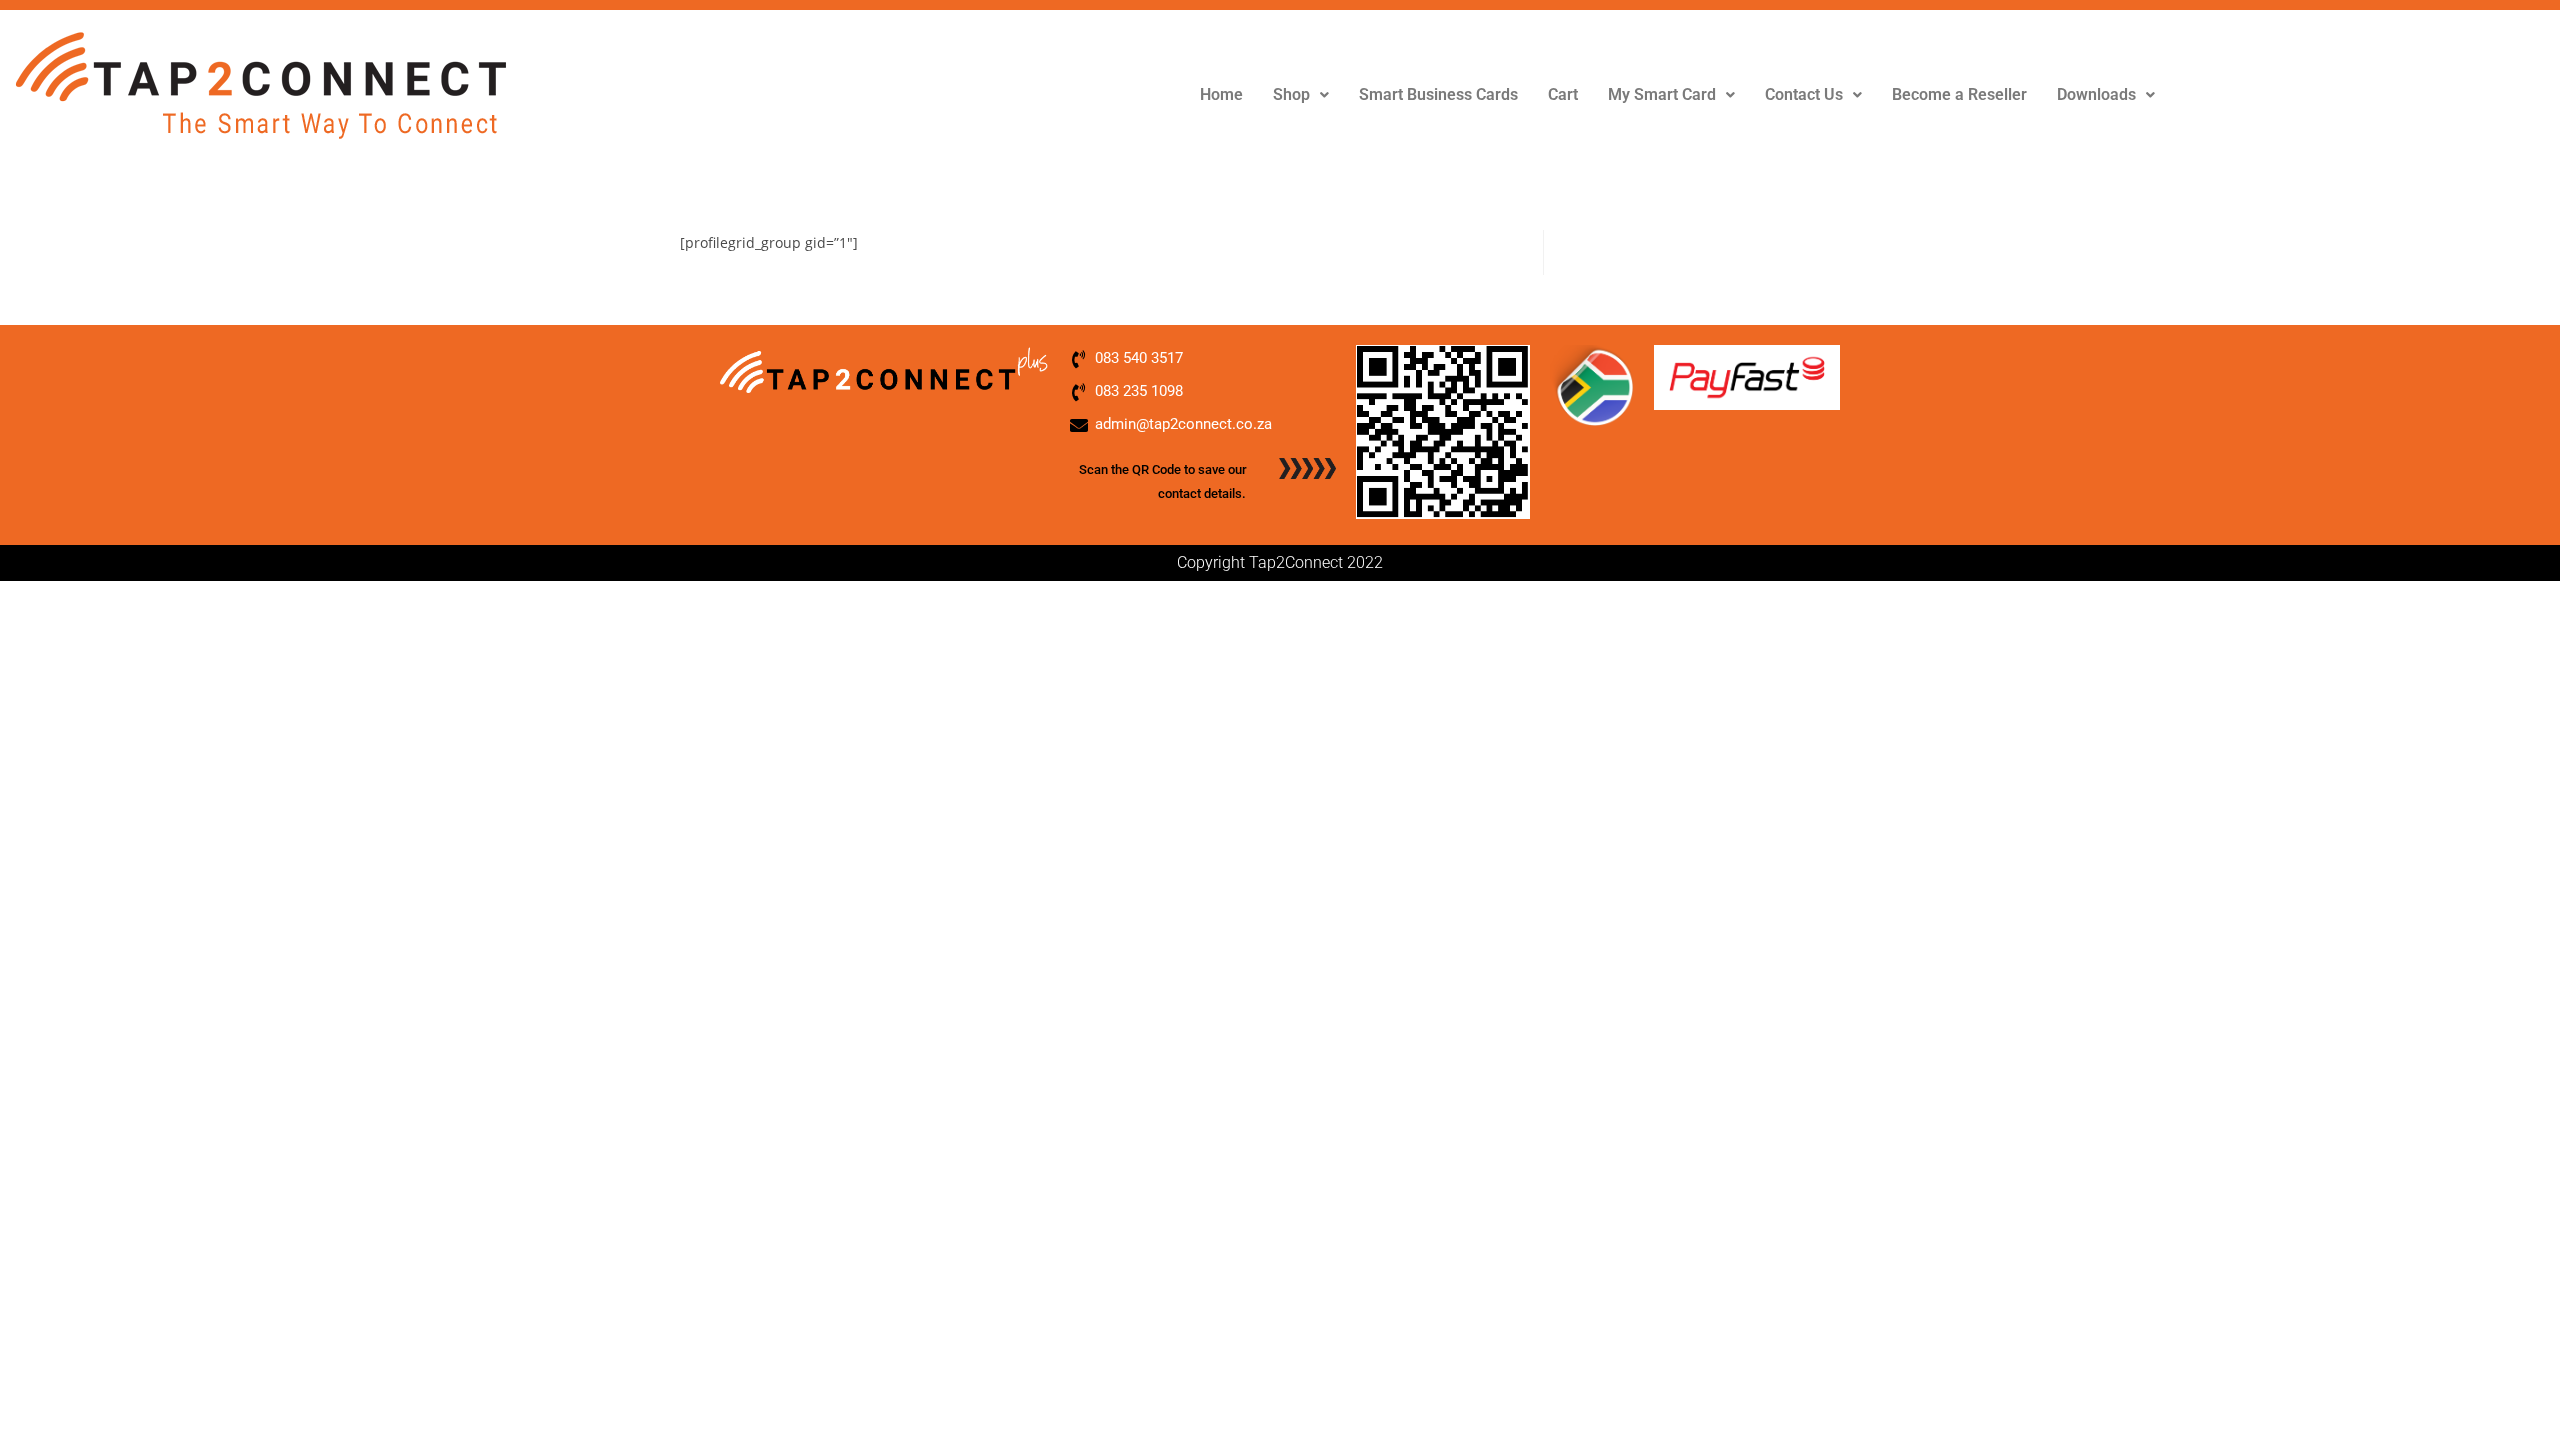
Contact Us (1804, 94)
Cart (1563, 94)
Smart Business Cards (1438, 94)
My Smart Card (1662, 94)
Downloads (2096, 94)
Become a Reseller (1959, 94)
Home (1221, 94)
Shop (1291, 94)
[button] (1301, 95)
